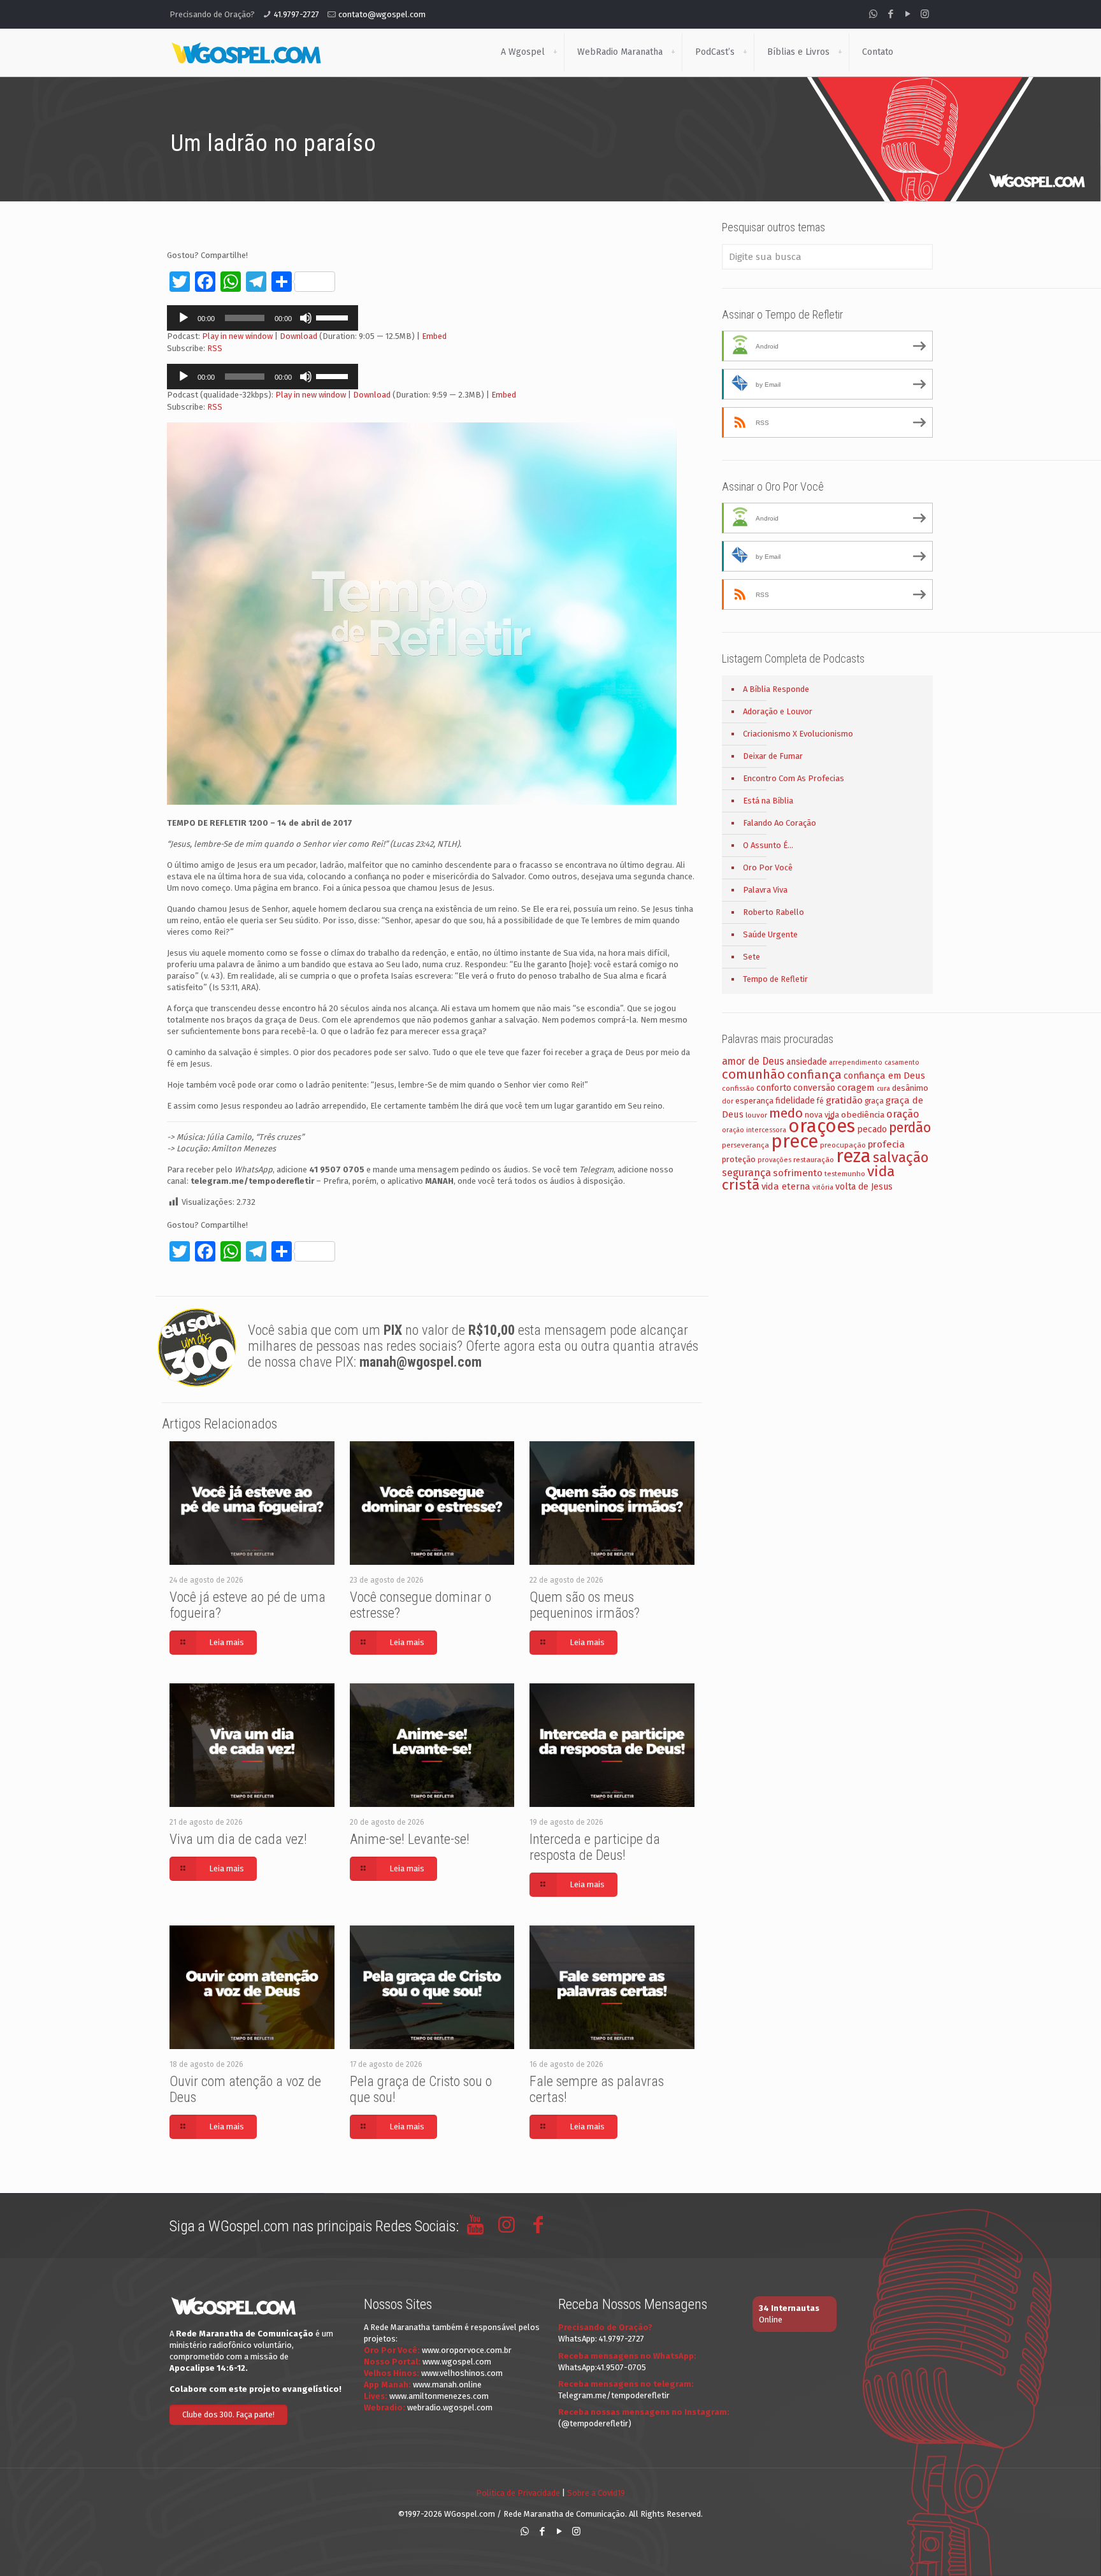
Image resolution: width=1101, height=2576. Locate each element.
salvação (901, 1157)
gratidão (844, 1100)
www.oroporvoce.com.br (467, 2350)
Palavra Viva (765, 890)
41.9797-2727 (297, 14)
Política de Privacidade (518, 2493)
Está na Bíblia (768, 801)
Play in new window (237, 336)
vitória (823, 1187)
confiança (814, 1075)
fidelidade (795, 1101)
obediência (863, 1115)
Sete (752, 957)
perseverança (745, 1145)
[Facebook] (890, 14)
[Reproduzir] (183, 318)
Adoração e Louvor (778, 711)
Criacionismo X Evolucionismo (798, 734)
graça (874, 1101)
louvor (756, 1115)
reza (853, 1156)
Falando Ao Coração (780, 823)
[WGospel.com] (246, 52)
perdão (910, 1128)
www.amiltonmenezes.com (439, 2396)
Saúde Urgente (770, 934)
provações (774, 1160)
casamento (902, 1062)
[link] (555, 52)
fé (820, 1101)
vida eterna (786, 1186)
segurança (746, 1173)
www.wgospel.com (457, 2362)
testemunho (845, 1174)
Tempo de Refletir (775, 979)
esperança (754, 1101)
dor (728, 1101)
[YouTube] (908, 14)
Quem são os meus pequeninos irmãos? (585, 1605)
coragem (856, 1088)
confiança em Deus (884, 1076)
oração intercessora (754, 1130)
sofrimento (798, 1173)
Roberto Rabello (774, 912)
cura (883, 1089)
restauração (814, 1160)
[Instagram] (925, 14)
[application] (263, 318)
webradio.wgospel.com (450, 2407)
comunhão (753, 1074)
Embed (434, 336)
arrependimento (856, 1062)
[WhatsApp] (873, 14)
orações (822, 1126)
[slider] (334, 317)
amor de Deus (753, 1061)
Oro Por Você (768, 867)
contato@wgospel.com (382, 14)
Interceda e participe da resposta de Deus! (595, 1847)
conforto (774, 1088)
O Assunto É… (768, 845)
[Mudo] (306, 318)
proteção (739, 1159)
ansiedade (807, 1062)
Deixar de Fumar (773, 756)
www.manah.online (447, 2385)
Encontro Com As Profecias (794, 778)
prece (795, 1141)
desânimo (910, 1088)
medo (786, 1113)
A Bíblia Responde (776, 689)
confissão (738, 1088)
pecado (872, 1129)
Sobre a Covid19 (596, 2493)
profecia (886, 1144)
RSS (215, 348)
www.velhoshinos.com (462, 2373)
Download (299, 336)
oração (903, 1114)
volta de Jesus (864, 1187)
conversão (814, 1088)
